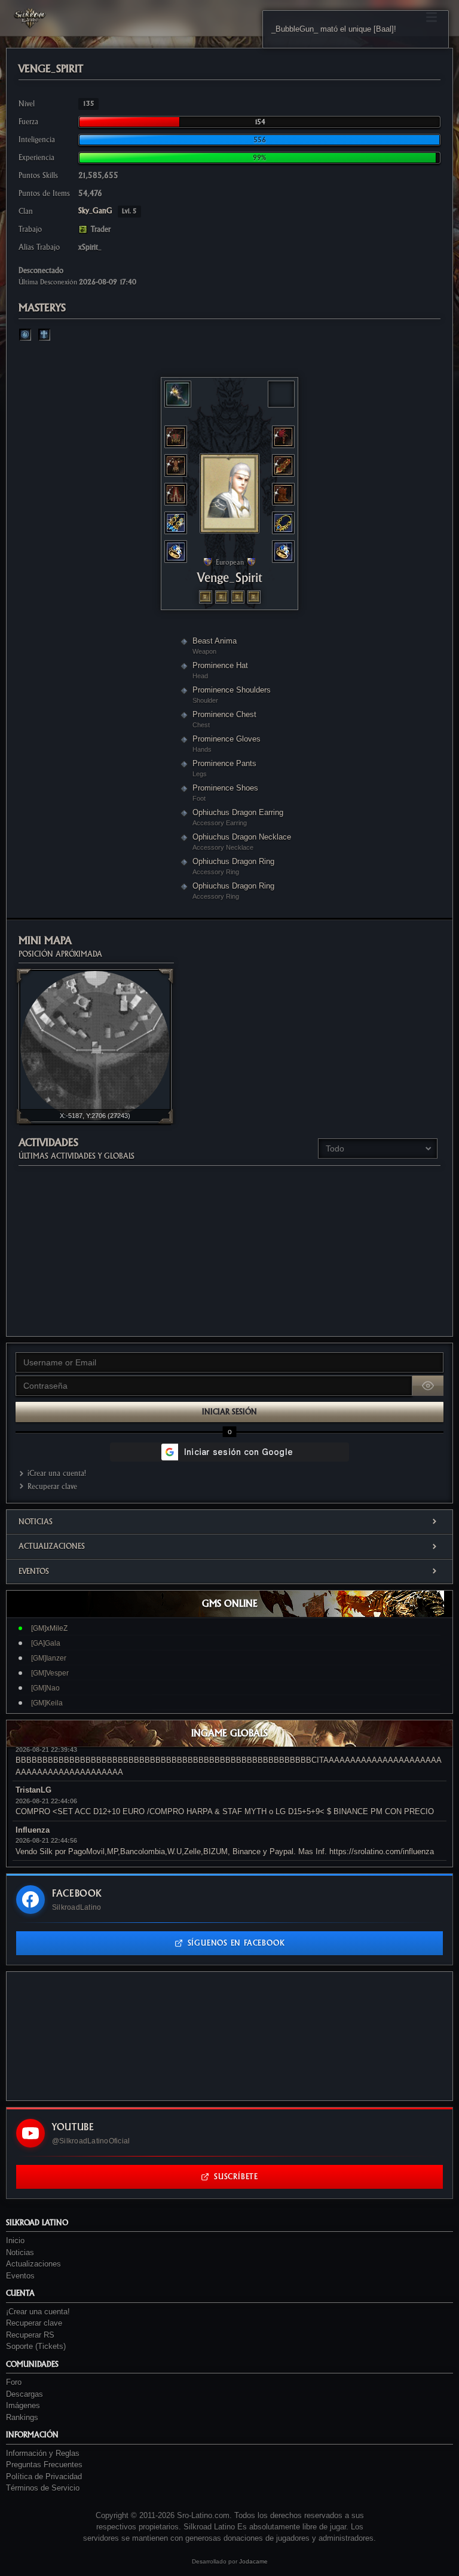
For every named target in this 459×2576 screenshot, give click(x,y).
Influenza (33, 1830)
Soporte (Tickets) (36, 2346)
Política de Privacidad (44, 2477)
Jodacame (253, 2561)
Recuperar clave (52, 1486)
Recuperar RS (30, 2335)
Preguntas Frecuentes (44, 2465)
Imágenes (23, 2405)
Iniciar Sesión (229, 1412)
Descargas (25, 2394)
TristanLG (33, 1790)
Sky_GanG (108, 211)
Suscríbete (236, 2177)
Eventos (34, 1571)
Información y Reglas (43, 2453)
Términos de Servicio (43, 2488)
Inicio (15, 2240)
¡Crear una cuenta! (57, 1473)
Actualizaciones (52, 1546)
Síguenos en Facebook (236, 1943)
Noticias (36, 1522)
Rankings (22, 2417)
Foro (14, 2382)
